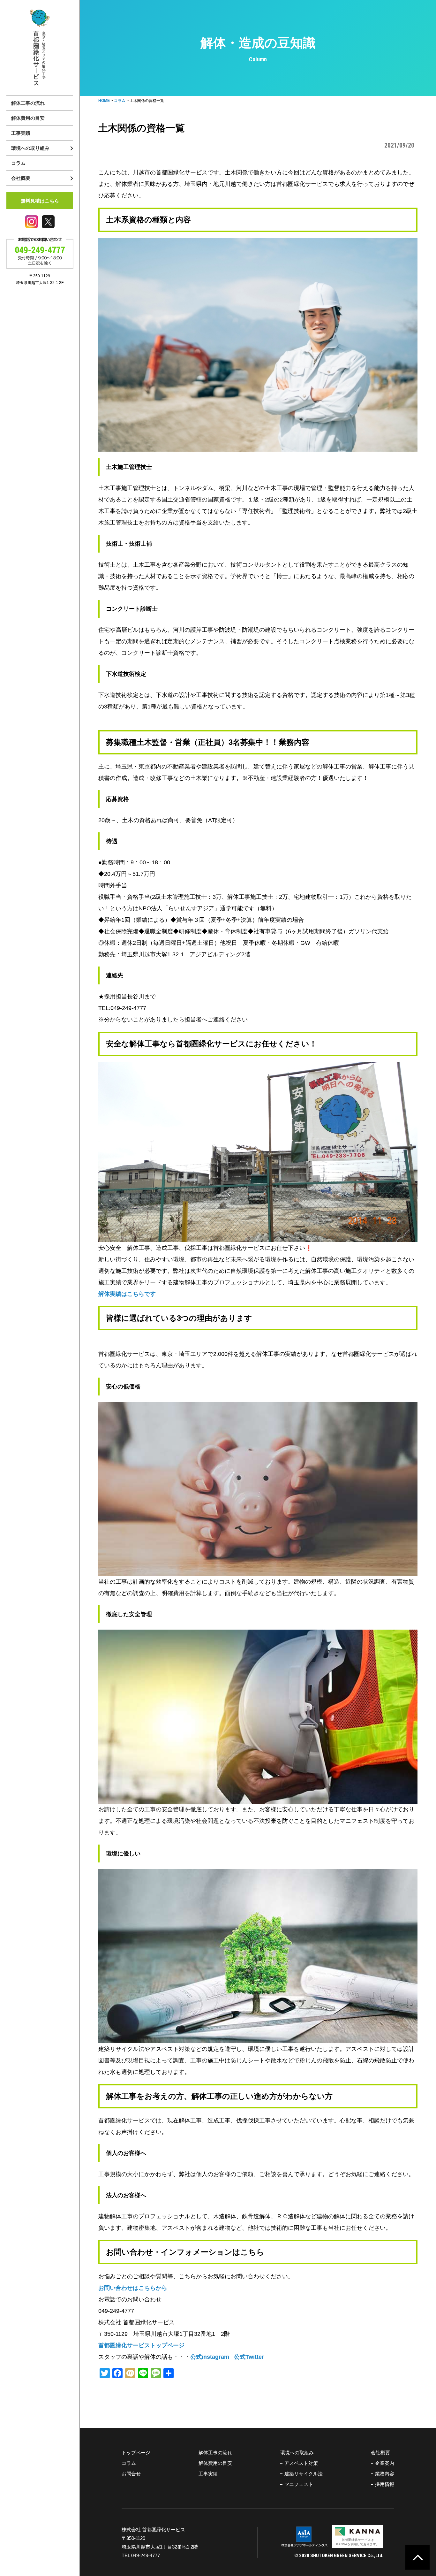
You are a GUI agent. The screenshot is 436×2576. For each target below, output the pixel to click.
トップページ (136, 2453)
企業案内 (385, 2463)
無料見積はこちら (40, 201)
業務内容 (385, 2474)
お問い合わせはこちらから (133, 2288)
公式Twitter (249, 2357)
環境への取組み (297, 2453)
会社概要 (380, 2453)
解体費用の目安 (28, 118)
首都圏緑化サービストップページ (141, 2345)
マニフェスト (299, 2484)
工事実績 (21, 133)
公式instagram (210, 2357)
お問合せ (131, 2474)
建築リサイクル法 (304, 2474)
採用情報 (385, 2484)
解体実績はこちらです (127, 1294)
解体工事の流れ (28, 103)
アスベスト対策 (301, 2463)
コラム (18, 163)
